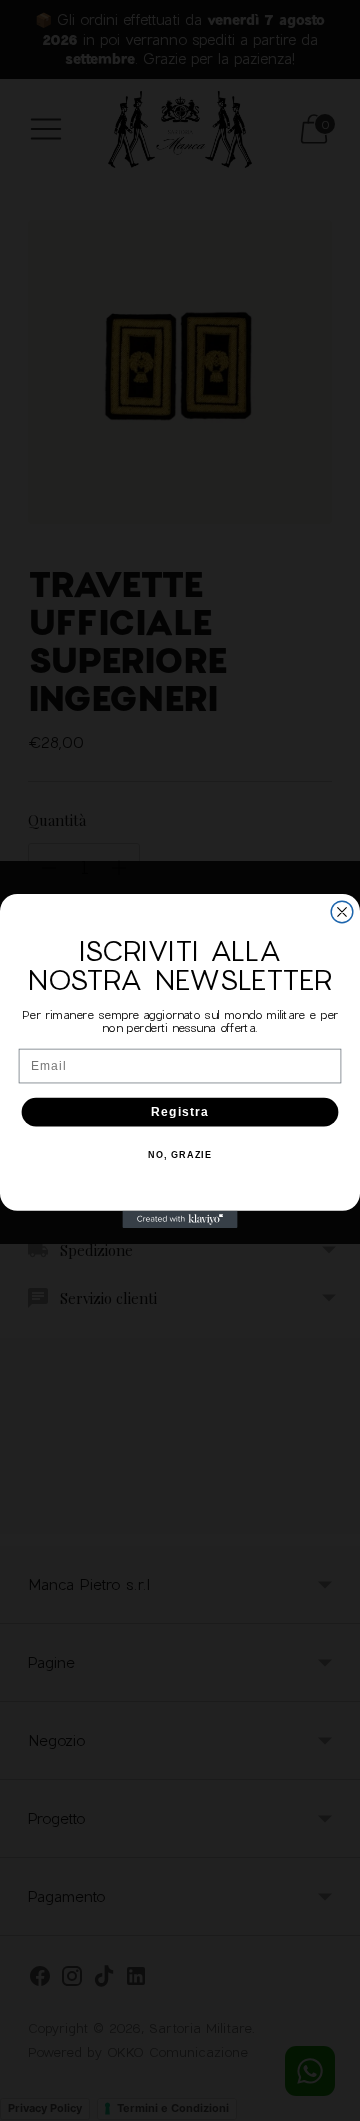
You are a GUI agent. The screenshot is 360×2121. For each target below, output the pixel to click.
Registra (180, 1111)
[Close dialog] (342, 912)
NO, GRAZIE (180, 1155)
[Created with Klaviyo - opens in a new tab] (179, 1218)
